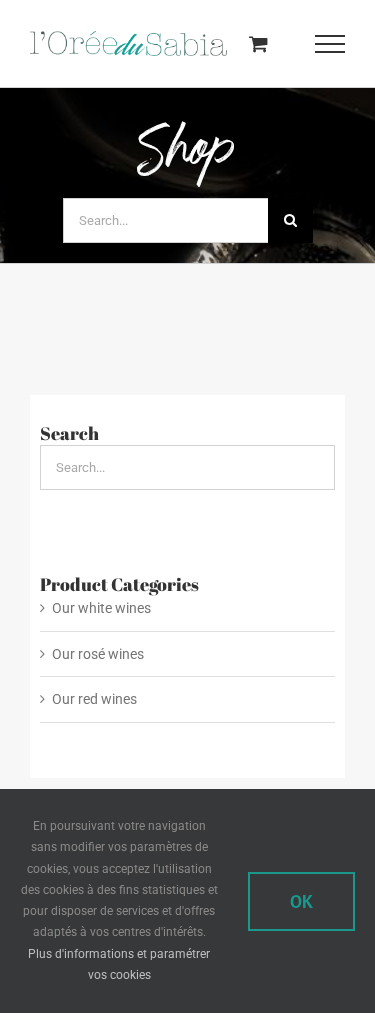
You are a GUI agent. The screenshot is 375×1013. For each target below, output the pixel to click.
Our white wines (101, 608)
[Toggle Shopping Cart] (258, 43)
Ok (301, 901)
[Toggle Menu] (330, 44)
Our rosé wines (98, 653)
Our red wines (94, 699)
